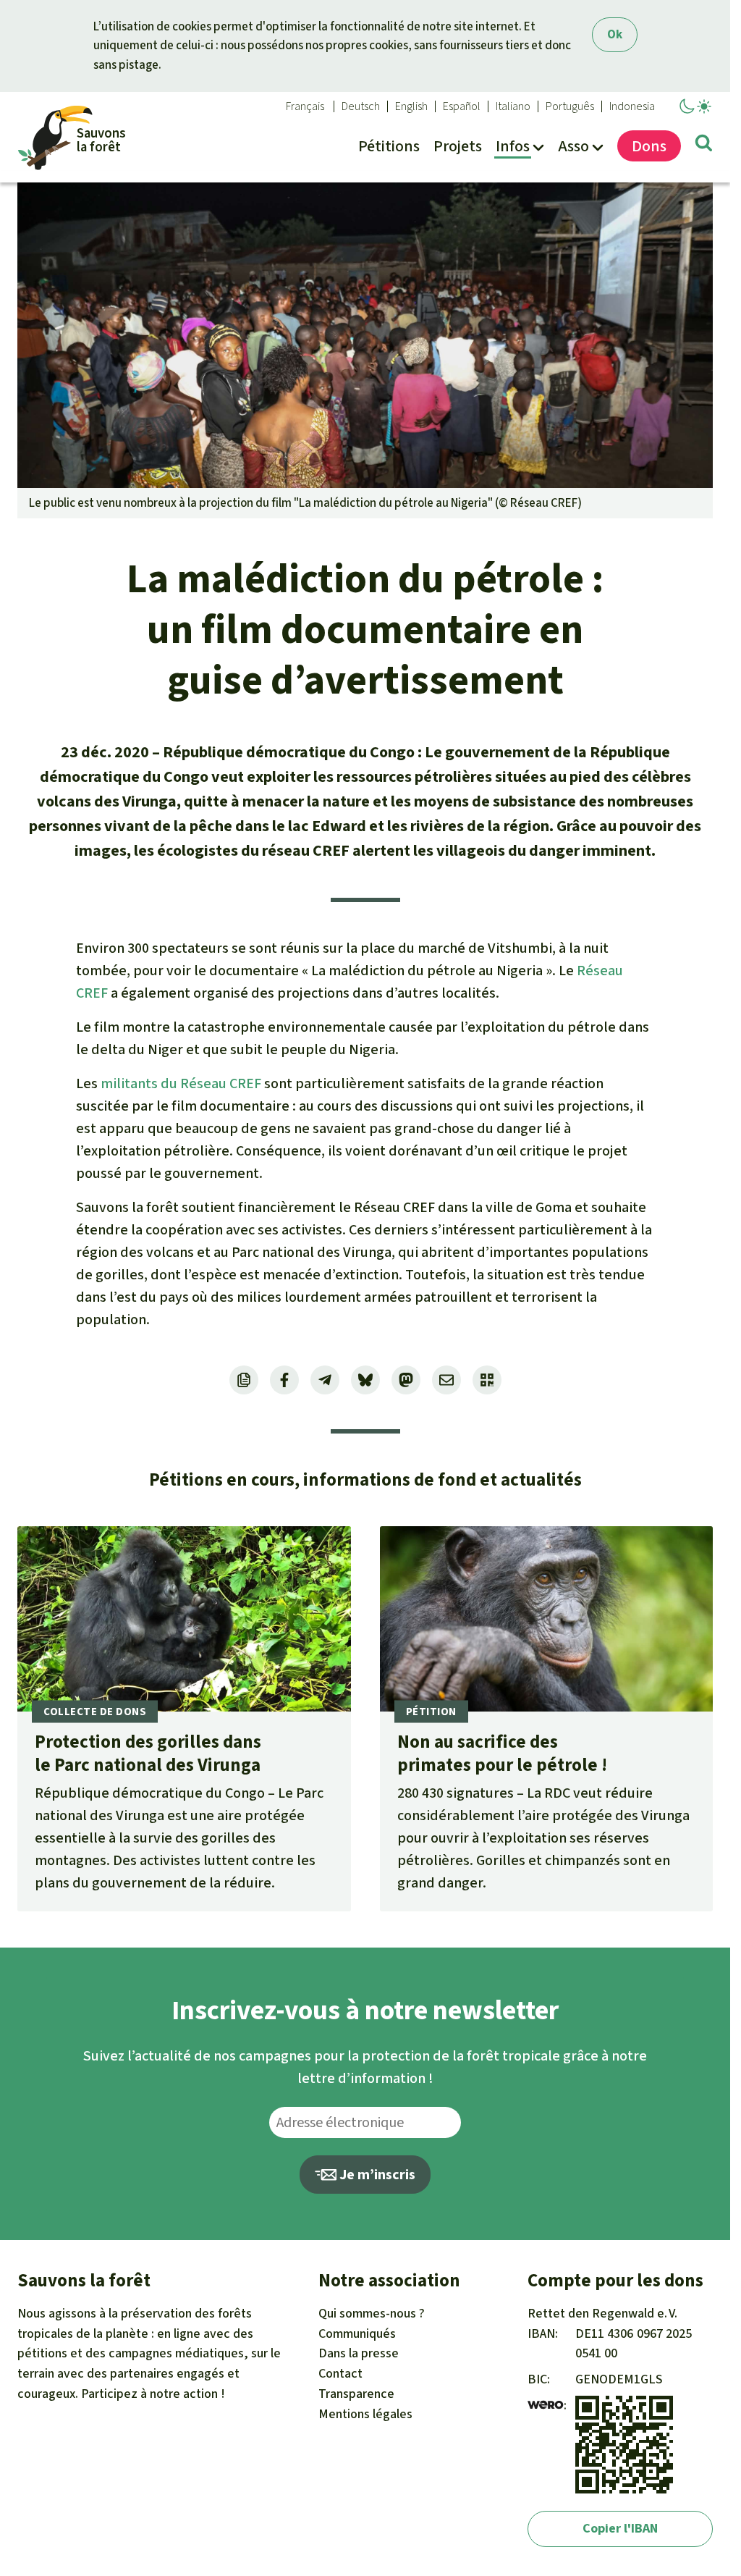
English (411, 106)
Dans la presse (359, 2353)
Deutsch (361, 106)
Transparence (356, 2394)
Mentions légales (365, 2414)
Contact (340, 2373)
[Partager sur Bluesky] (365, 1380)
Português (570, 106)
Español (462, 106)
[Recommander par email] (446, 1380)
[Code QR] (487, 1380)
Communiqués (357, 2333)
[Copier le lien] (244, 1380)
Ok (615, 34)
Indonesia (632, 106)
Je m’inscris (376, 2175)
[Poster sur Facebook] (284, 1380)
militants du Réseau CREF (181, 1083)
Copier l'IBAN (620, 2528)
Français (305, 106)
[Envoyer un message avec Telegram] (325, 1380)
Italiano (513, 106)
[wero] (546, 2405)
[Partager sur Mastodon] (406, 1380)
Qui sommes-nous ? (372, 2313)
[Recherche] (704, 146)
